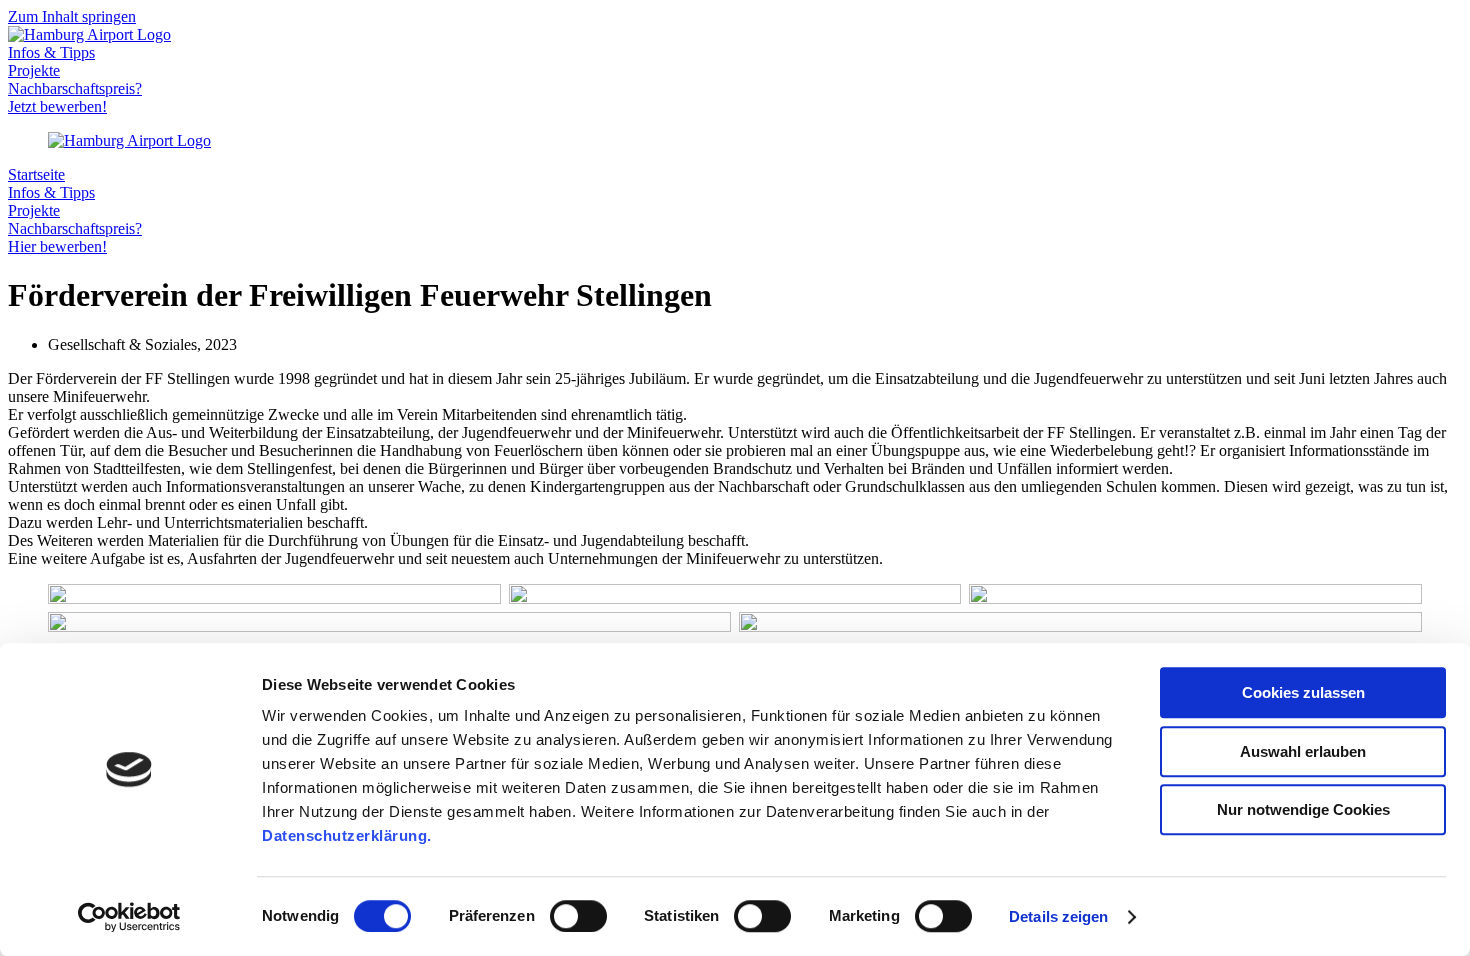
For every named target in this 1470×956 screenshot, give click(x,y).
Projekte (34, 70)
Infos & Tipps (51, 52)
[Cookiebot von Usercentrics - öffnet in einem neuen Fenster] (129, 917)
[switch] (578, 916)
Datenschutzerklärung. (347, 835)
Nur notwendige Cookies (1303, 809)
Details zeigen (1058, 916)
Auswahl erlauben (1303, 751)
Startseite (36, 174)
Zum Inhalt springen (72, 16)
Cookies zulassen (1303, 692)
